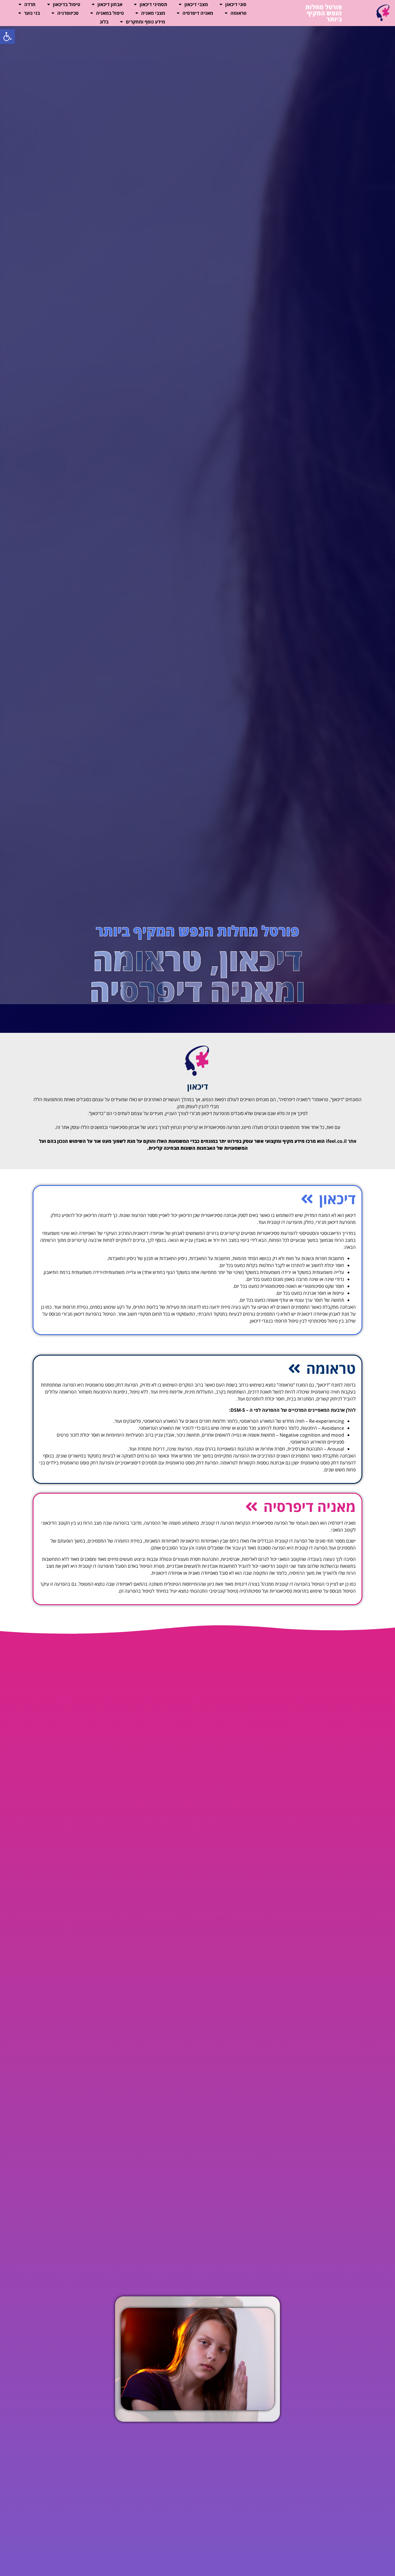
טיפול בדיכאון (67, 4)
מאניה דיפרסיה (198, 13)
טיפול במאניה (110, 13)
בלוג (104, 22)
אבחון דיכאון (110, 4)
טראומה (238, 13)
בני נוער (32, 13)
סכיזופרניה (68, 13)
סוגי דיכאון (236, 4)
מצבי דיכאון (196, 4)
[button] (8, 36)
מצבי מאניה (153, 13)
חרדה (30, 4)
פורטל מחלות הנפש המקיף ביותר (324, 13)
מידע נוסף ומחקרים (145, 22)
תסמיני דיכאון (153, 4)
